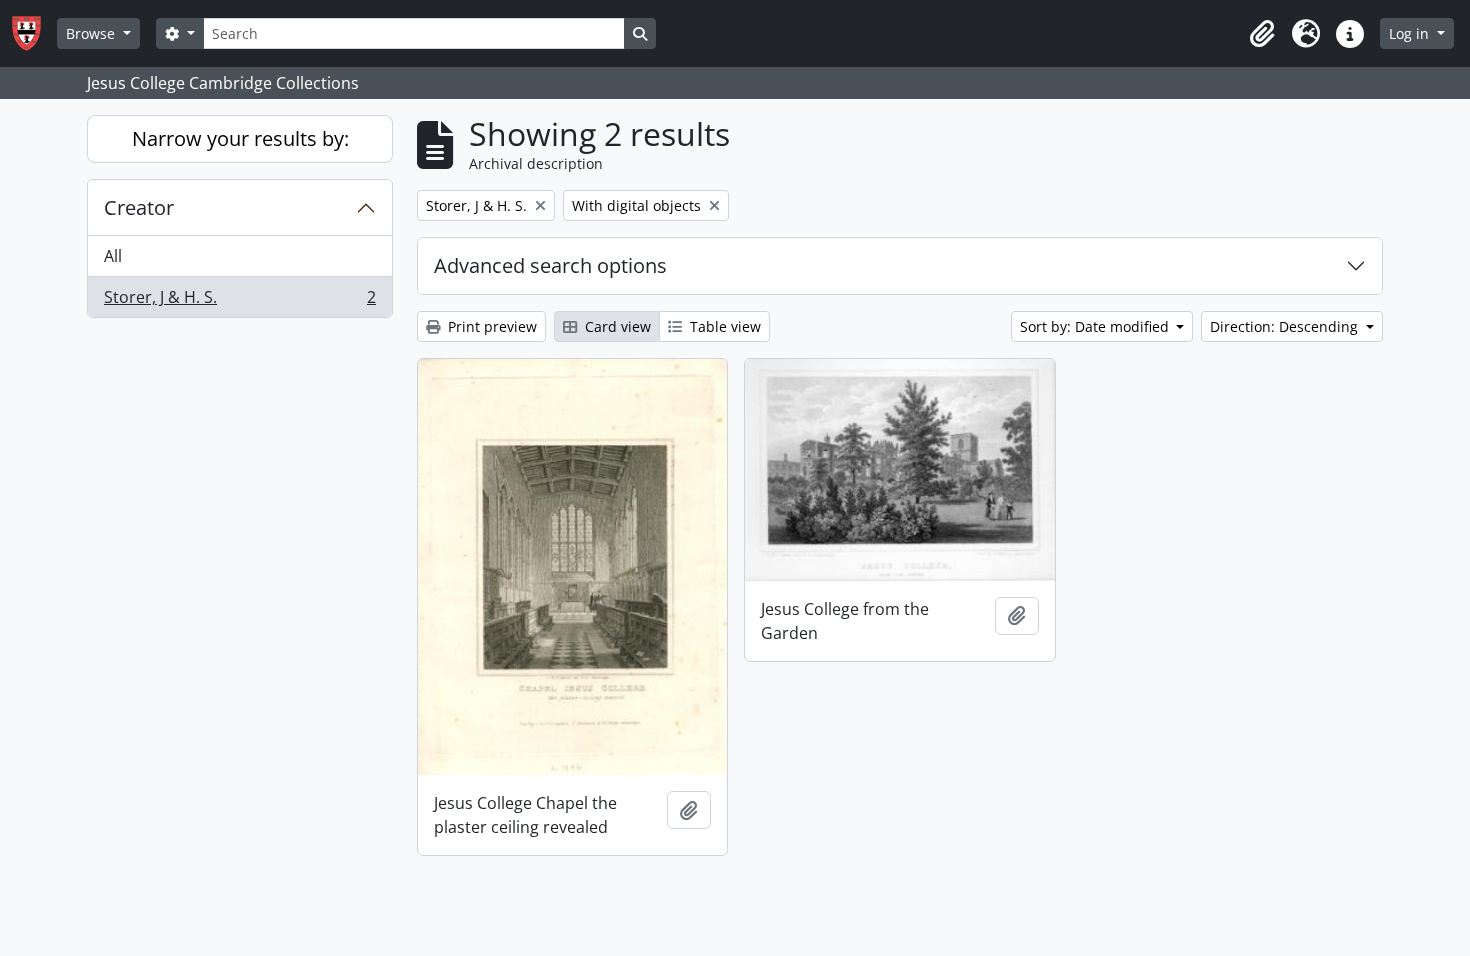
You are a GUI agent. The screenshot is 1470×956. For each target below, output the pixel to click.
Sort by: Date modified (1096, 326)
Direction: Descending (1286, 326)
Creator (139, 207)
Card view (616, 326)
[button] (1262, 34)
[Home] (34, 33)
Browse (92, 33)
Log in (1411, 33)
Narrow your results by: (240, 138)
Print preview (490, 326)
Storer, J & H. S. (239, 301)
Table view (723, 326)
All (113, 256)
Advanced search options (550, 265)
